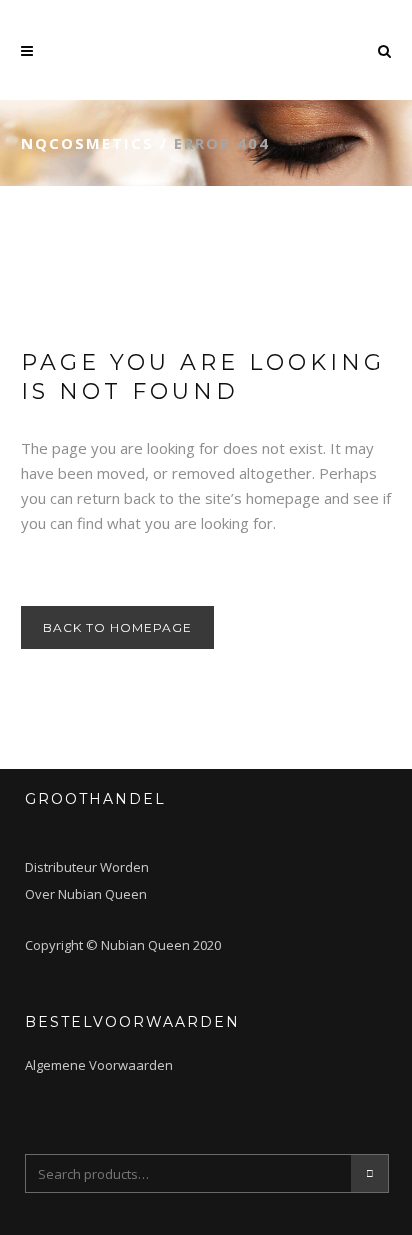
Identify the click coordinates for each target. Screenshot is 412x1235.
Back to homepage (117, 627)
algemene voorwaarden (99, 1065)
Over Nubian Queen (86, 894)
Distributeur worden (87, 867)
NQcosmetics (87, 143)
